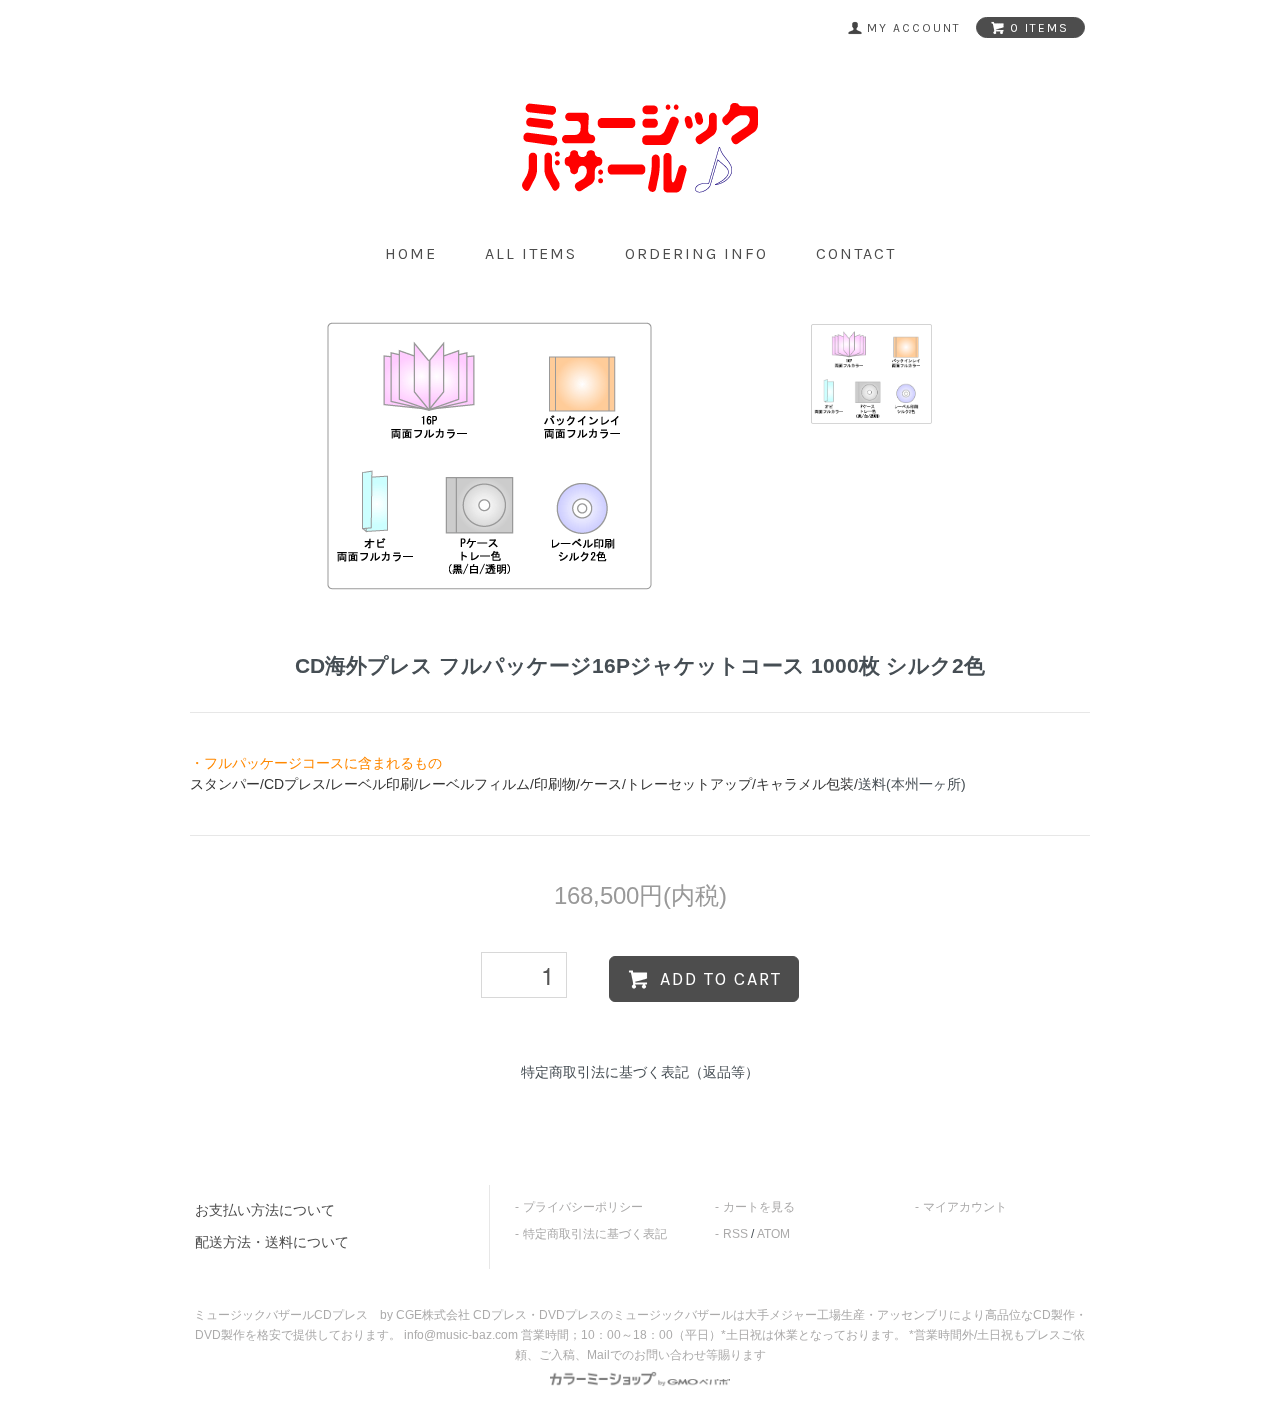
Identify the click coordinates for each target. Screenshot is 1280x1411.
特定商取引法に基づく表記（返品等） (640, 1072)
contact (856, 253)
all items (531, 253)
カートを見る (759, 1207)
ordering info (696, 253)
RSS (735, 1234)
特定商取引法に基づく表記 (595, 1234)
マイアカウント (965, 1207)
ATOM (773, 1234)
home (411, 253)
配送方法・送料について (272, 1242)
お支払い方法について (265, 1210)
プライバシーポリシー (583, 1207)
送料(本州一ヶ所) (912, 784)
